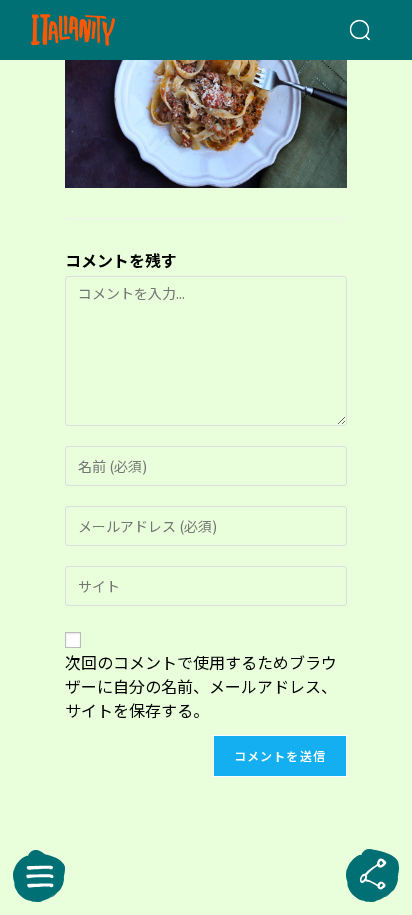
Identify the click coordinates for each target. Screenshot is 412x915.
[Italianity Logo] (101, 30)
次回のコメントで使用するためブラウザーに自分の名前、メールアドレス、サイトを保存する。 (201, 686)
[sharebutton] (373, 876)
